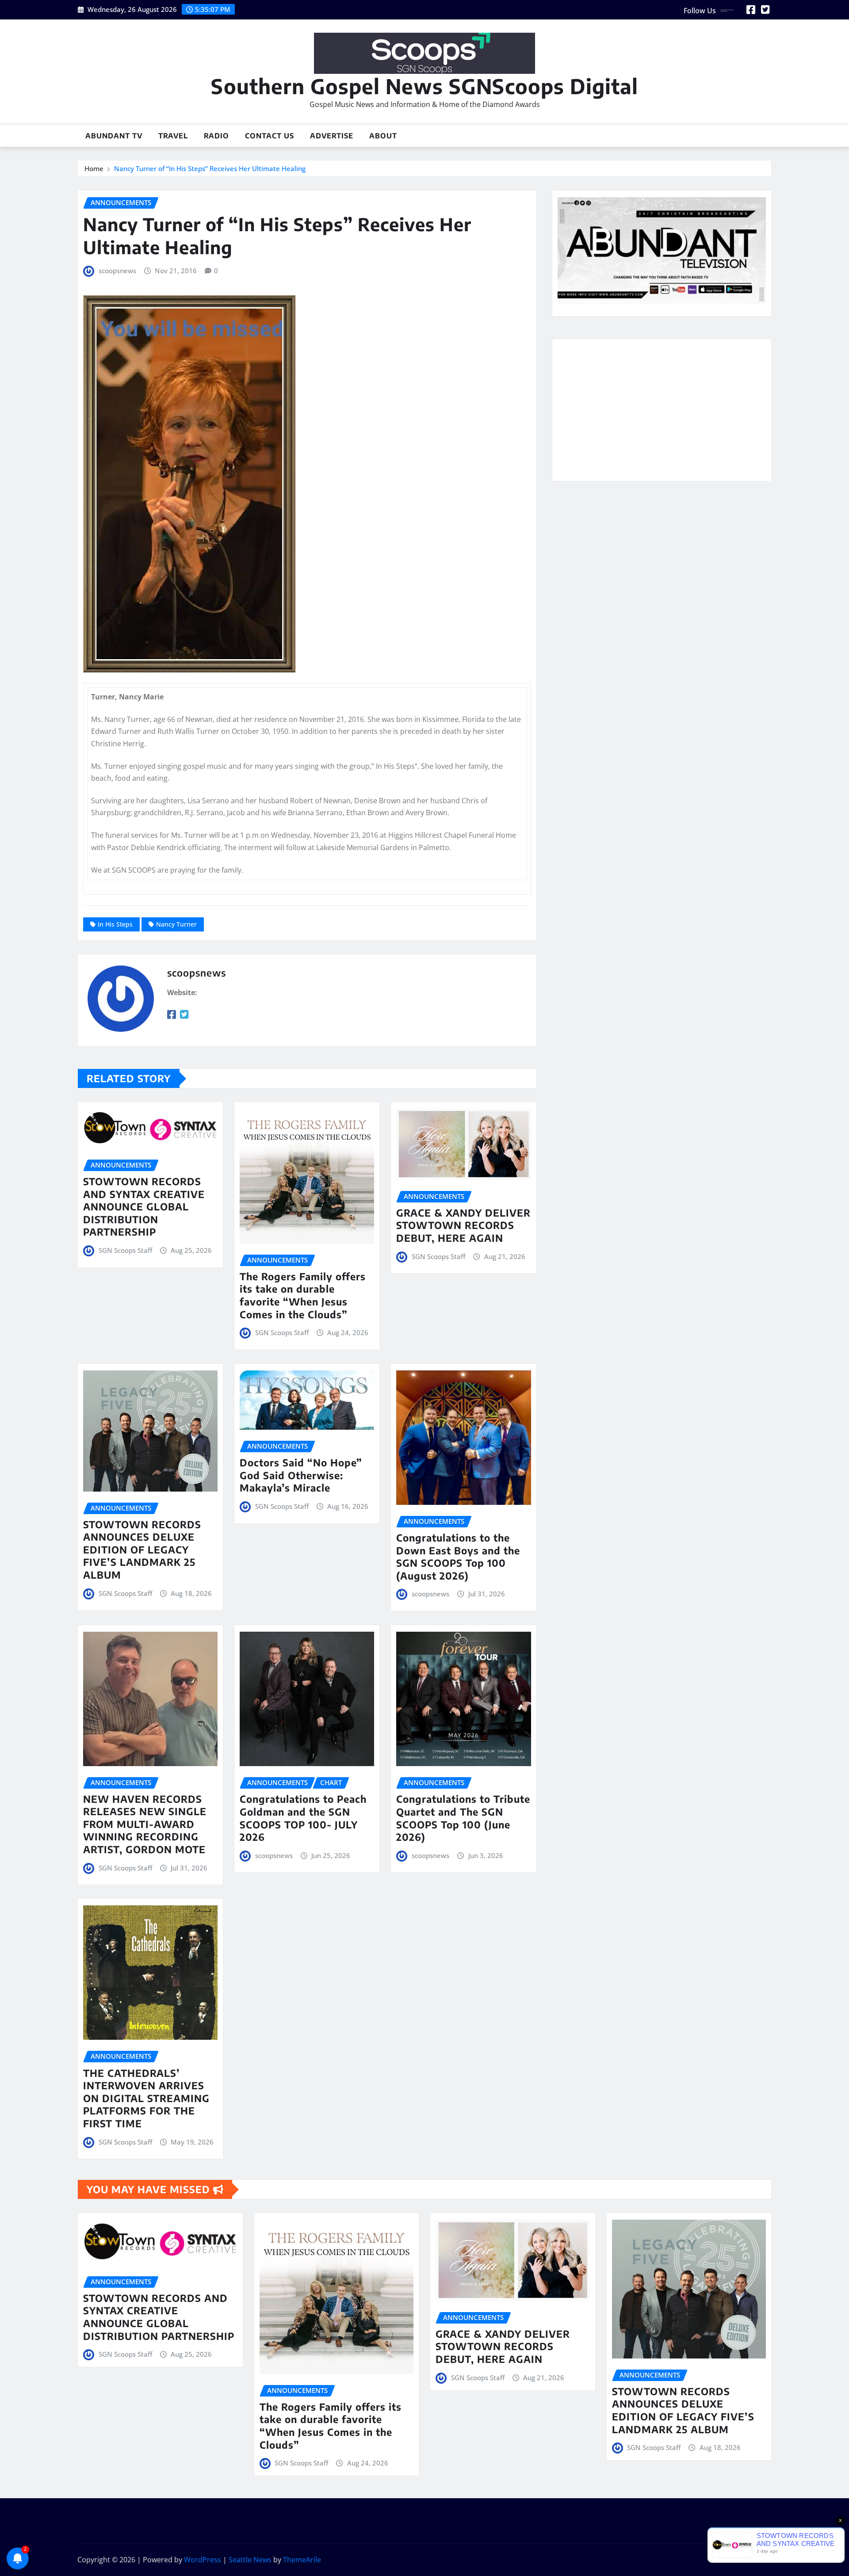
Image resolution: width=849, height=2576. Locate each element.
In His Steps (115, 924)
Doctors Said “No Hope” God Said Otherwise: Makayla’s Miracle (301, 1475)
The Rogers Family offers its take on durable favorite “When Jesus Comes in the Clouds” (303, 1295)
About (383, 136)
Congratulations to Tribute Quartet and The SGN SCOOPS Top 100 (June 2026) (463, 1818)
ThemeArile (302, 2560)
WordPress (203, 2560)
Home (94, 168)
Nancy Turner (176, 924)
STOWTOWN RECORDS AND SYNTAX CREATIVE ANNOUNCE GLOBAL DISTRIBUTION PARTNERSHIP (144, 1206)
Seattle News (250, 2560)
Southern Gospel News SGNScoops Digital (424, 86)
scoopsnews (117, 271)
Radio (216, 136)
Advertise (332, 136)
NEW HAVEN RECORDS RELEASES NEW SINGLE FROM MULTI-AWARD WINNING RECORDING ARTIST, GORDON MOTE (145, 1824)
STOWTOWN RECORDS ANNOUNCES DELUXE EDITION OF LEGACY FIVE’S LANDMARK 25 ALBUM (142, 1549)
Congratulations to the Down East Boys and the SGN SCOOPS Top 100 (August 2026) (458, 1557)
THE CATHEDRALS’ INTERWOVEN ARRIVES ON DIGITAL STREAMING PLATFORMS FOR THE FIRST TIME (146, 2098)
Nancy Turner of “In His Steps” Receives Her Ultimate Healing (210, 168)
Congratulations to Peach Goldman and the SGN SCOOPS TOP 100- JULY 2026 (303, 1818)
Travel (173, 136)
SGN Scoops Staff (125, 1250)
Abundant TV (114, 136)
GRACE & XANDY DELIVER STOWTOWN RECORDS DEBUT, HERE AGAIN (463, 1225)
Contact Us (270, 136)
